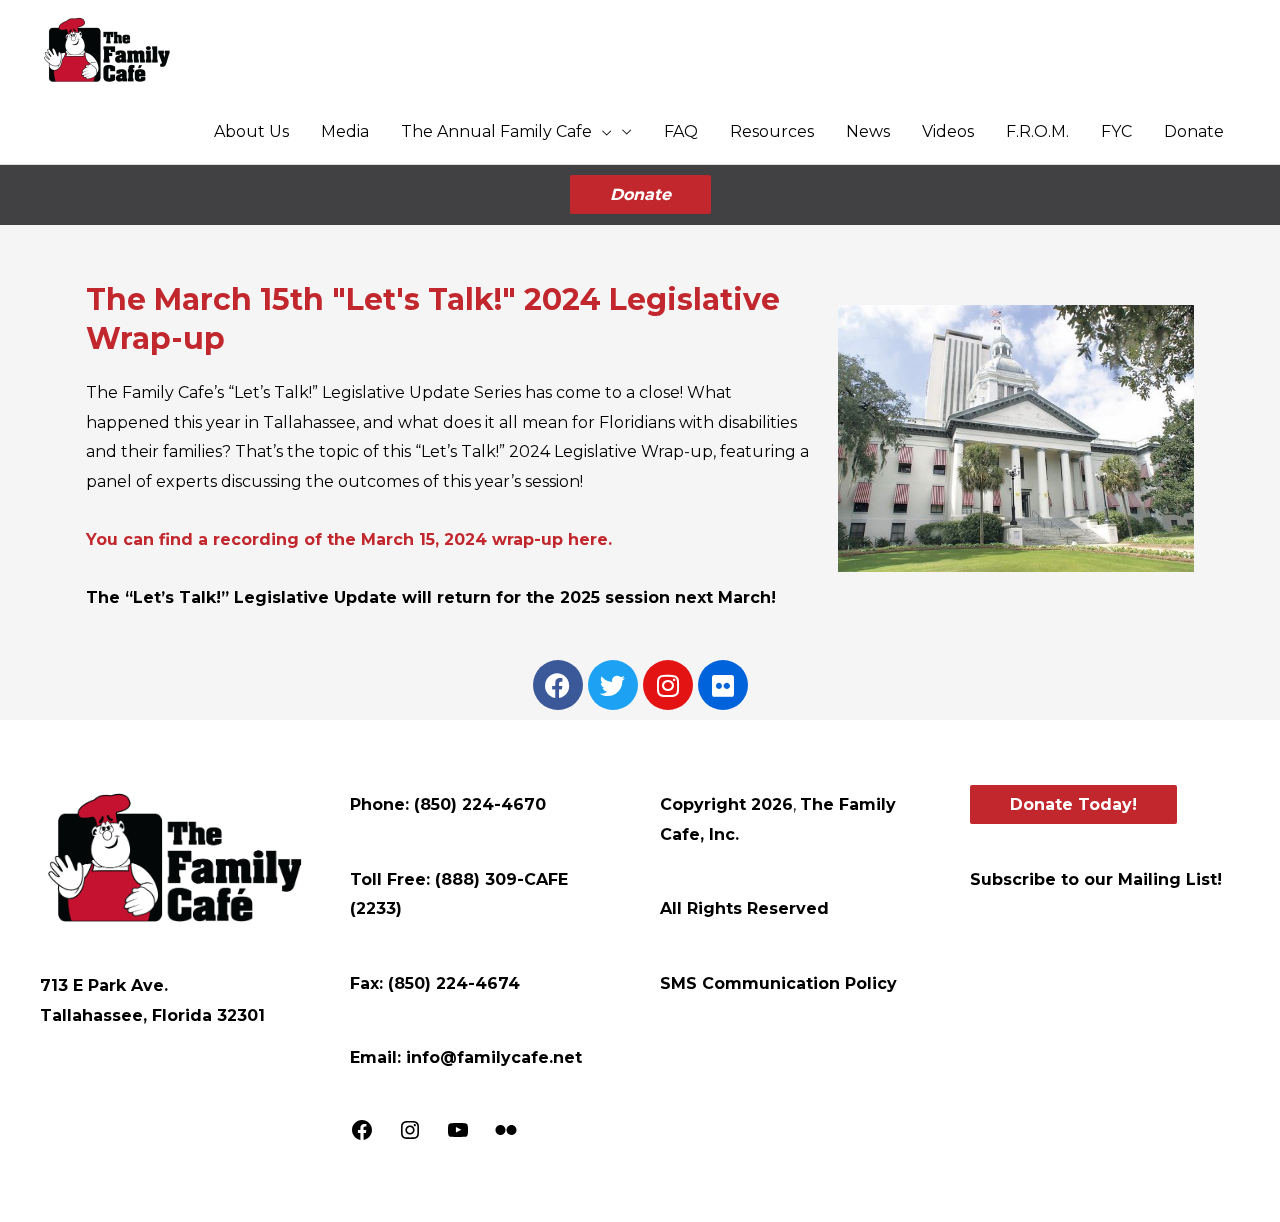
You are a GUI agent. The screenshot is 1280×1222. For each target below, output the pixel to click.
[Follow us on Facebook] (362, 1136)
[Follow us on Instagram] (410, 1136)
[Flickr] (506, 1136)
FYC (1116, 131)
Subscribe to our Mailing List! (1096, 879)
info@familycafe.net (494, 1057)
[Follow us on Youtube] (458, 1136)
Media (345, 131)
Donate (1194, 131)
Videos (948, 131)
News (868, 131)
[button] (602, 132)
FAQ (681, 131)
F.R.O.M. (1037, 131)
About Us (251, 131)
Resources (772, 131)
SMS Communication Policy (778, 983)
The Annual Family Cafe (496, 131)
